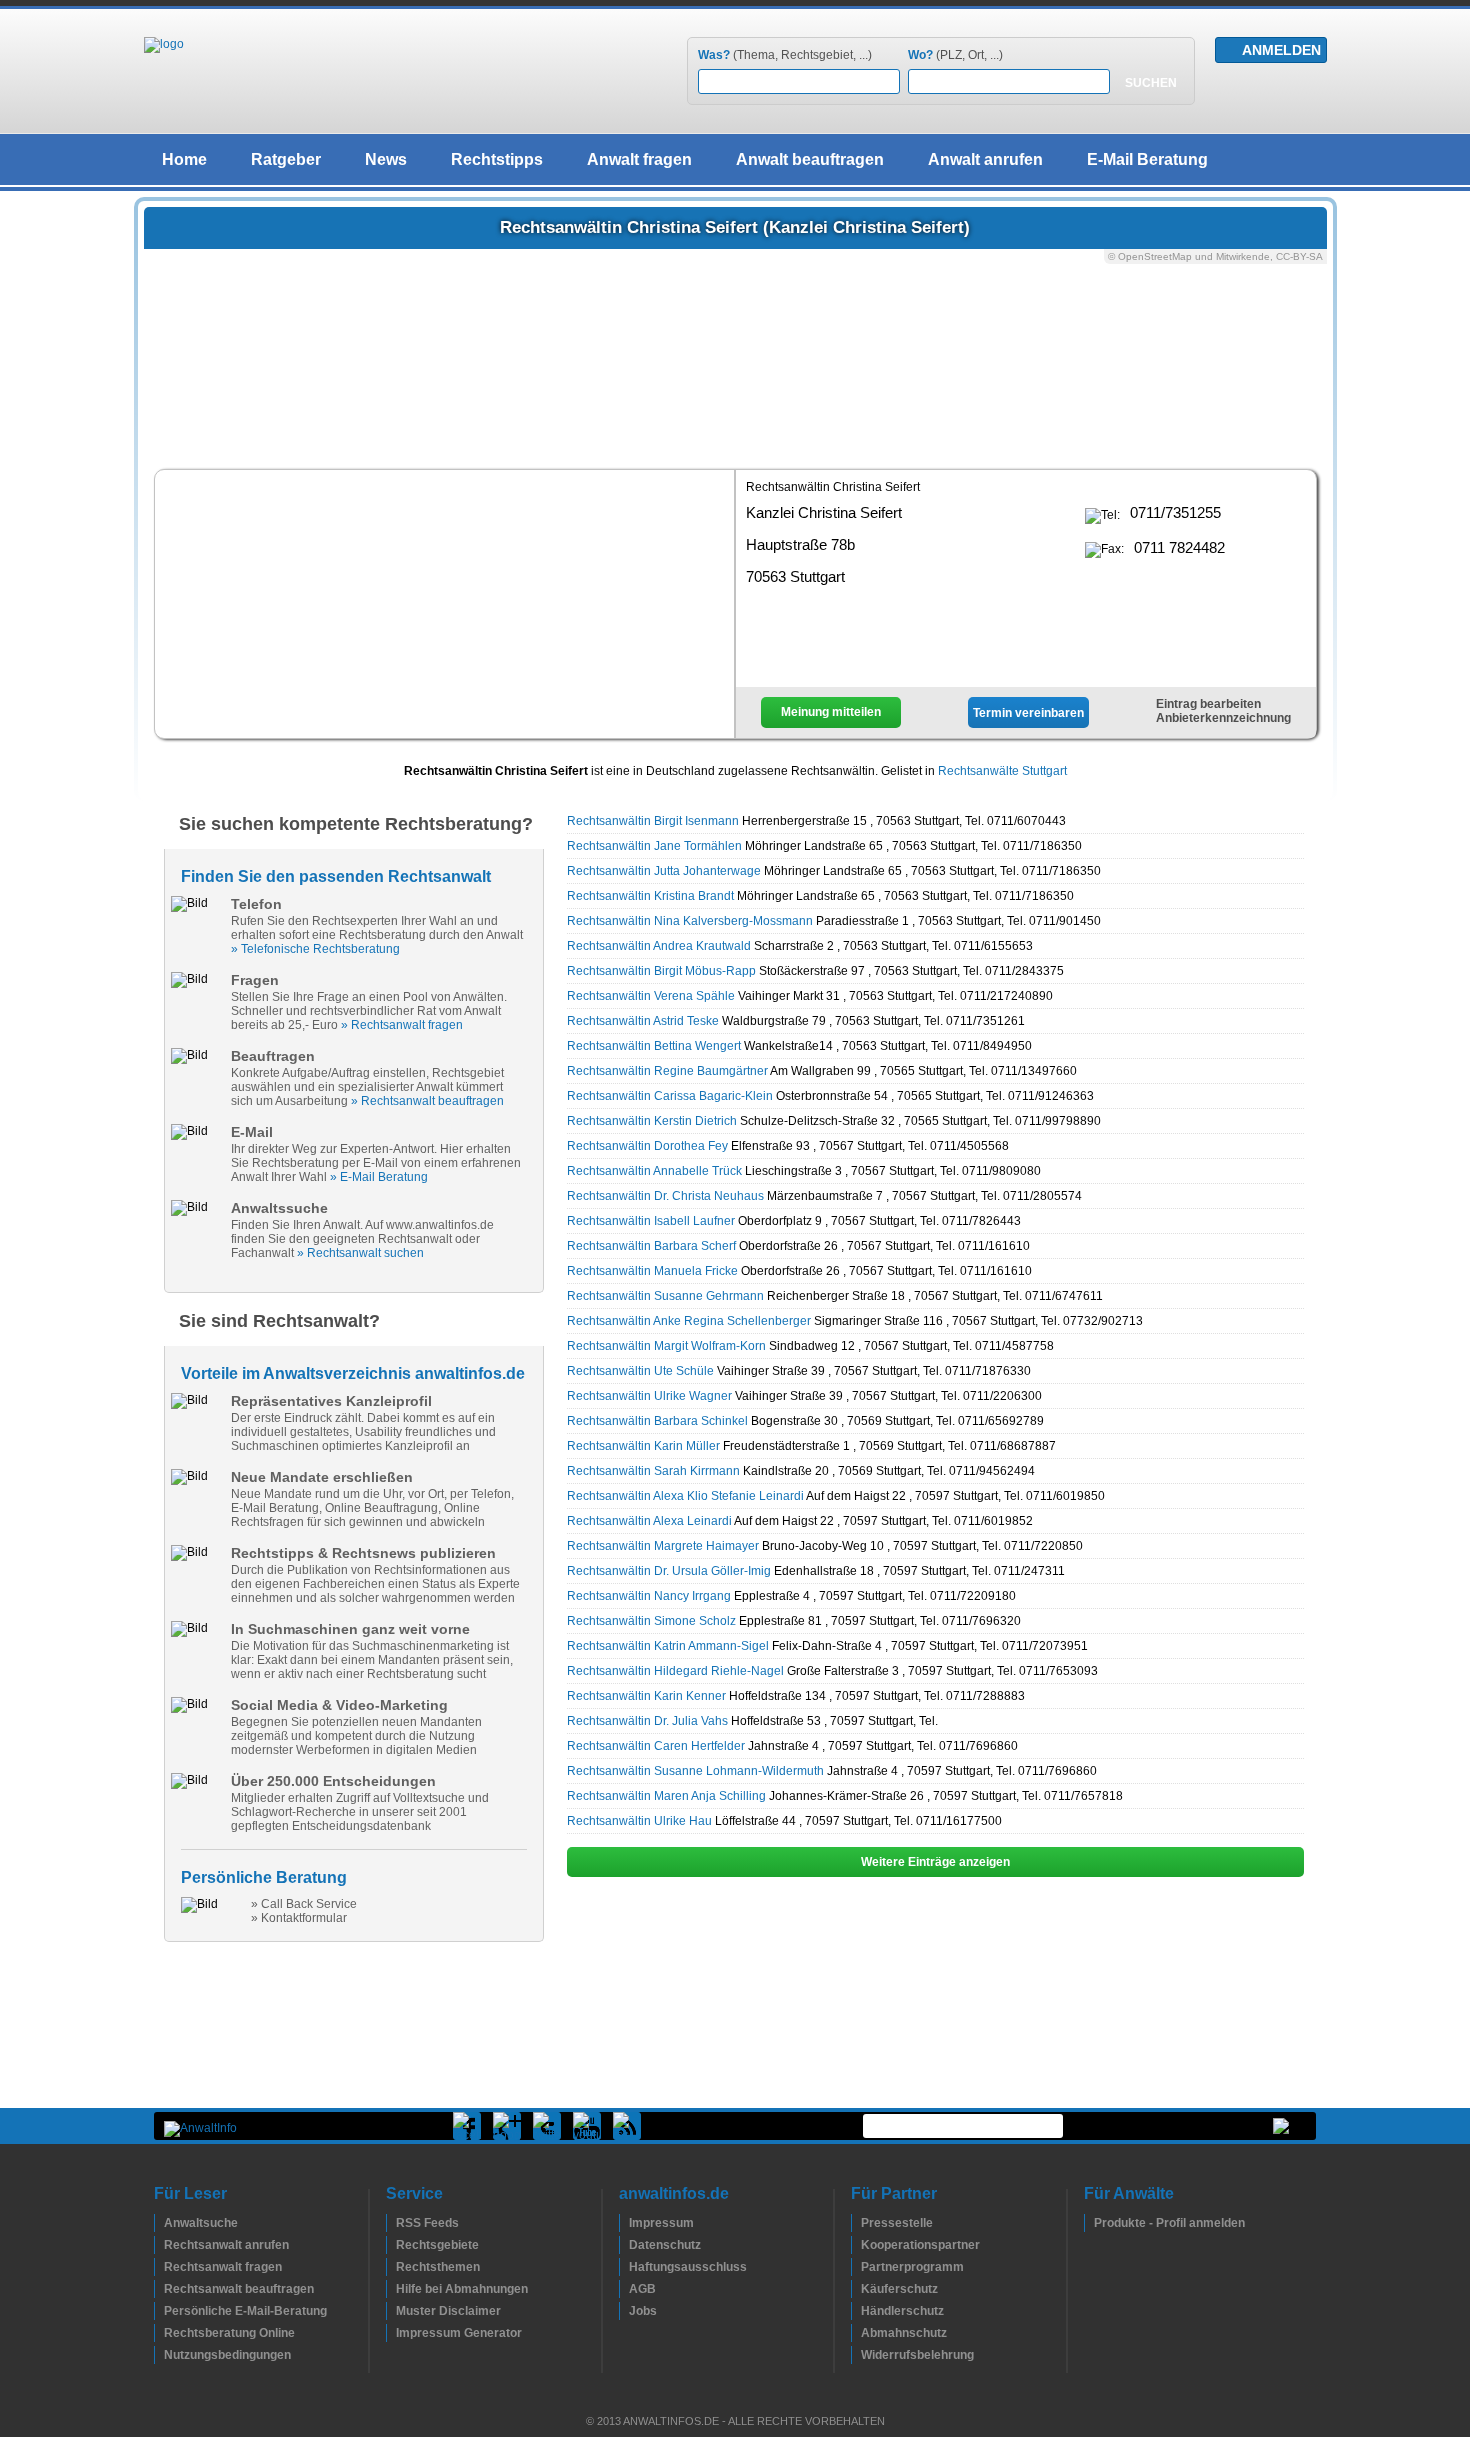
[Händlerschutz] (856, 2311)
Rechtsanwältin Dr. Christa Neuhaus (665, 1196)
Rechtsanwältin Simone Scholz (651, 1621)
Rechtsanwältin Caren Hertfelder (656, 1746)
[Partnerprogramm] (856, 2267)
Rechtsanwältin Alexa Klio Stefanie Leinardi (685, 1496)
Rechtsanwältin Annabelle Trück (654, 1171)
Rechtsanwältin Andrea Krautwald (659, 946)
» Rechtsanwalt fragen (402, 1025)
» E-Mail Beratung (379, 1177)
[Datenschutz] (624, 2245)
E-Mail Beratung (1147, 159)
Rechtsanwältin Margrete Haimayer (663, 1546)
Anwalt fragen (639, 159)
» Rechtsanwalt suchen (360, 1253)
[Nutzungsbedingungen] (159, 2355)
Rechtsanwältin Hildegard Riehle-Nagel (675, 1671)
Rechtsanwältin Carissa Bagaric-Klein (670, 1096)
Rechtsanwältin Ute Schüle (640, 1371)
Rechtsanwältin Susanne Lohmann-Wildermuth (695, 1771)
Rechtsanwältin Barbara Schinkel (657, 1421)
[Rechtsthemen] (391, 2267)
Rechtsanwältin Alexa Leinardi (649, 1521)
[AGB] (624, 2289)
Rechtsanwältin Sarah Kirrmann (653, 1471)
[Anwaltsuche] (159, 2223)
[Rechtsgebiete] (391, 2245)
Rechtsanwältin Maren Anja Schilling (666, 1796)
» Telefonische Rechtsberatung (315, 949)
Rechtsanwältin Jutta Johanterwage (664, 871)
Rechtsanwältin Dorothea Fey (647, 1146)
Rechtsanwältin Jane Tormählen (654, 846)
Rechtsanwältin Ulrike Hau (639, 1821)
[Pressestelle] (856, 2223)
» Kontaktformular (299, 1918)
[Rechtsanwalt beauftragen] (159, 2289)
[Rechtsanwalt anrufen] (159, 2245)
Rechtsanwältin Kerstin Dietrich (652, 1121)
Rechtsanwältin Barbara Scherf (651, 1246)
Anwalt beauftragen (810, 159)
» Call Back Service (304, 1904)
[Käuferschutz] (856, 2289)
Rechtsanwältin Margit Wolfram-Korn (666, 1346)
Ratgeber (286, 159)
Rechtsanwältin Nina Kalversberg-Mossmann (690, 921)
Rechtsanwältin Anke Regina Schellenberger (689, 1321)
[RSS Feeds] (391, 2223)
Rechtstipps (497, 159)
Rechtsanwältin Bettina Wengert (654, 1046)
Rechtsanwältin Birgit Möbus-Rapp (661, 971)
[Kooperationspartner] (856, 2245)
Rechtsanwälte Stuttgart (1002, 771)
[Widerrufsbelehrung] (856, 2355)
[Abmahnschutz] (856, 2333)
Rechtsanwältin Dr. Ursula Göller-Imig (669, 1571)
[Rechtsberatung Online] (159, 2333)
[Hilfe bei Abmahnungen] (391, 2289)
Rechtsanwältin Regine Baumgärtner (667, 1071)
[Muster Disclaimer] (391, 2311)
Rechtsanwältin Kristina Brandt (650, 896)
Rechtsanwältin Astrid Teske (643, 1021)
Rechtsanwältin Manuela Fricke (652, 1271)
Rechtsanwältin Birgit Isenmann (653, 821)
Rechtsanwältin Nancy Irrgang (649, 1596)
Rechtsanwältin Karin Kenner (646, 1696)
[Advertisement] (445, 602)
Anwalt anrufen (985, 159)
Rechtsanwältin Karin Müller (643, 1446)
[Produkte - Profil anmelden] (1089, 2223)
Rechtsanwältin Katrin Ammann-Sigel (668, 1646)
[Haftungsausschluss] (624, 2267)
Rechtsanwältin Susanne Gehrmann (665, 1296)
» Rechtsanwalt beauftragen (427, 1101)
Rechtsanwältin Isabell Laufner (651, 1221)
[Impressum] (624, 2223)
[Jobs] (624, 2311)
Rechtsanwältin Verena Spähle (651, 996)
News (386, 159)
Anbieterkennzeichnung (1223, 718)
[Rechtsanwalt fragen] (159, 2267)
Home (184, 159)
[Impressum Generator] (391, 2333)
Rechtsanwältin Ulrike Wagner (649, 1396)
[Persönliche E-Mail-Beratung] (159, 2311)
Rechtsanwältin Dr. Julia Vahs (647, 1721)
